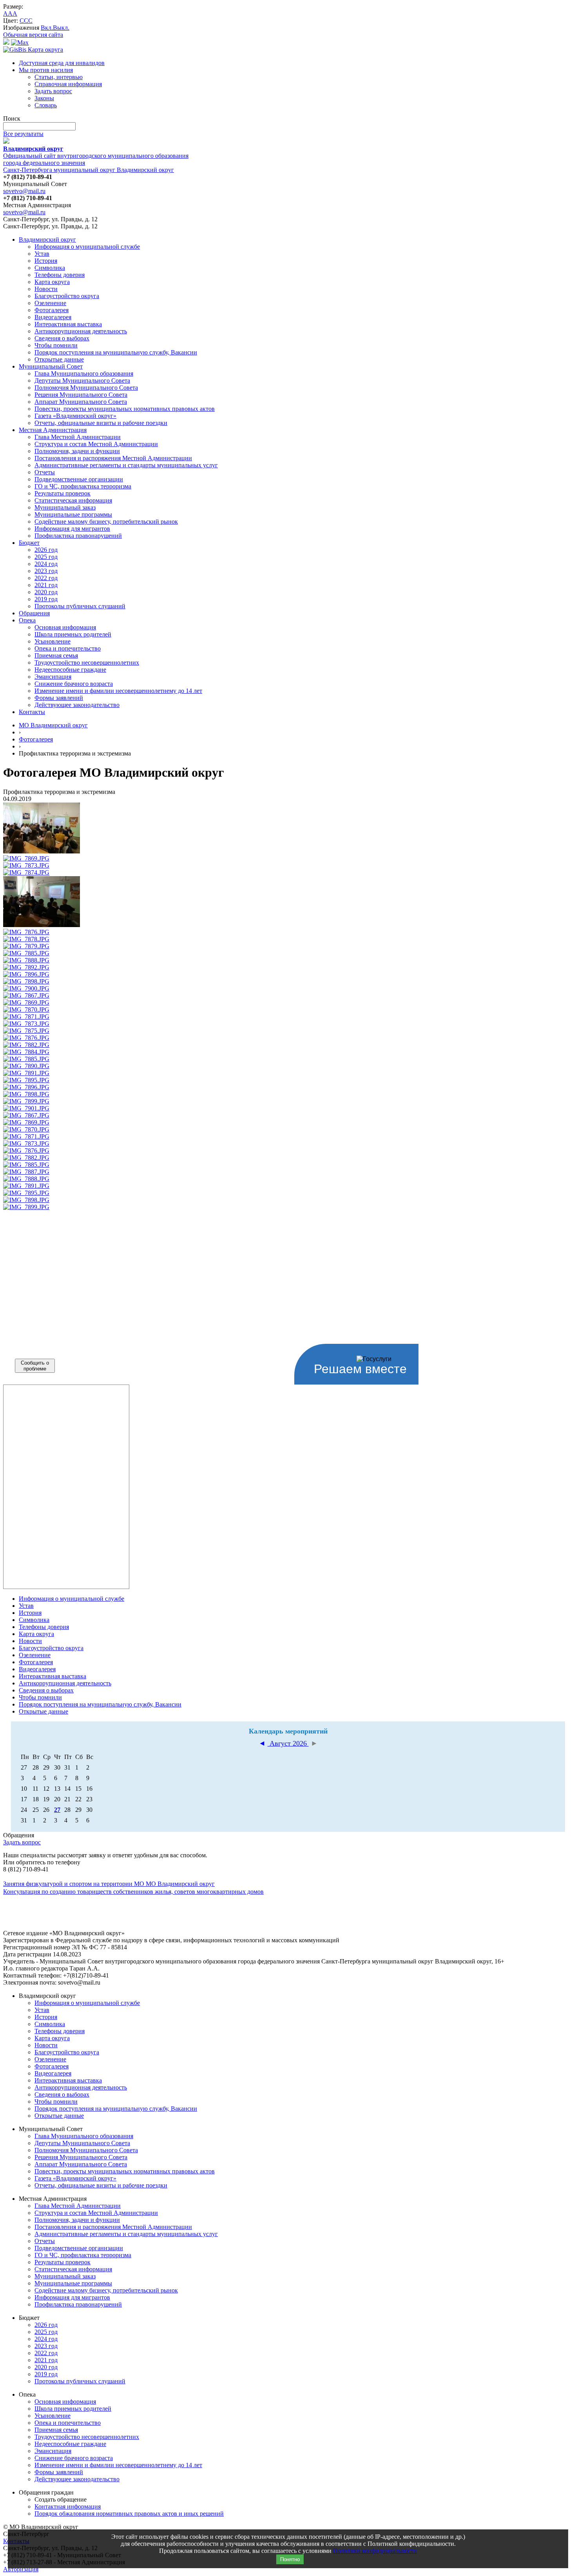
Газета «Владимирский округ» (75, 416)
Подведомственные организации (79, 479)
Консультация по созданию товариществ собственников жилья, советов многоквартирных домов (133, 1892)
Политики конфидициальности (375, 2551)
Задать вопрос (53, 91)
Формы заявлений (59, 698)
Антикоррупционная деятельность (81, 331)
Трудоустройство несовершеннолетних (87, 663)
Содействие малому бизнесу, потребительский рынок (106, 522)
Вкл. (47, 28)
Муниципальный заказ (65, 507)
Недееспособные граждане (70, 670)
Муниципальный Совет (51, 366)
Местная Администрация (53, 430)
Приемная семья (56, 655)
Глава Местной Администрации (78, 437)
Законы (44, 98)
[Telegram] (6, 42)
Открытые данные (59, 359)
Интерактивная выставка (68, 324)
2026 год (46, 550)
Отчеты (45, 472)
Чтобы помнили (56, 345)
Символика (50, 268)
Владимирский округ (47, 240)
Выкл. (61, 28)
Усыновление (53, 641)
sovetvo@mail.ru (24, 191)
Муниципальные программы (73, 514)
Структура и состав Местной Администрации (96, 444)
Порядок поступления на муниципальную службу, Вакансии (116, 352)
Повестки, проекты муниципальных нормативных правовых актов (125, 409)
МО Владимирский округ (53, 725)
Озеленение (50, 303)
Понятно (290, 2559)
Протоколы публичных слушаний (80, 606)
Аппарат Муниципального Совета (81, 402)
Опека (27, 620)
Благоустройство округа (67, 296)
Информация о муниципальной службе (87, 247)
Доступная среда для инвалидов (62, 63)
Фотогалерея (52, 310)
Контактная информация (68, 2506)
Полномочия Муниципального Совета (86, 388)
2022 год (46, 578)
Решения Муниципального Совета (81, 395)
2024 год (46, 564)
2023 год (46, 571)
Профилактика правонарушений (78, 536)
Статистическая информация (73, 500)
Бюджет (29, 543)
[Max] (20, 42)
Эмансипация (53, 677)
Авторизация (21, 2569)
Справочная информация (68, 84)
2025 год (46, 557)
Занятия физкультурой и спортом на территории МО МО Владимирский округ (109, 1884)
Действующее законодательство (77, 705)
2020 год (46, 592)
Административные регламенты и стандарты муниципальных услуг (126, 465)
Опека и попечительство (68, 648)
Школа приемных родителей (73, 634)
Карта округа (52, 282)
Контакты (32, 712)
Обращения (34, 613)
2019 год (46, 599)
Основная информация (65, 627)
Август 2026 (288, 1743)
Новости (46, 289)
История (46, 261)
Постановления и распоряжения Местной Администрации (113, 458)
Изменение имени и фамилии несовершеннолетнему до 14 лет (118, 691)
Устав (42, 254)
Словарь (46, 105)
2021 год (46, 585)
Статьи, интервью (59, 77)
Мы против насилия (46, 70)
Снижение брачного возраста (74, 684)
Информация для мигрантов (72, 529)
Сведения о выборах (62, 338)
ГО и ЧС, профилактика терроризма (83, 486)
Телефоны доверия (60, 275)
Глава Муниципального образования (84, 373)
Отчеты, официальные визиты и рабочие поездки (101, 423)
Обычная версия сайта (33, 35)
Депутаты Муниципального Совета (82, 381)
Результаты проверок (62, 493)
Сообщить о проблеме (35, 1366)
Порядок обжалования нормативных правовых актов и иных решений (129, 2514)
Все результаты (23, 134)
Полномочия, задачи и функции (77, 451)
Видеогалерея (53, 317)
